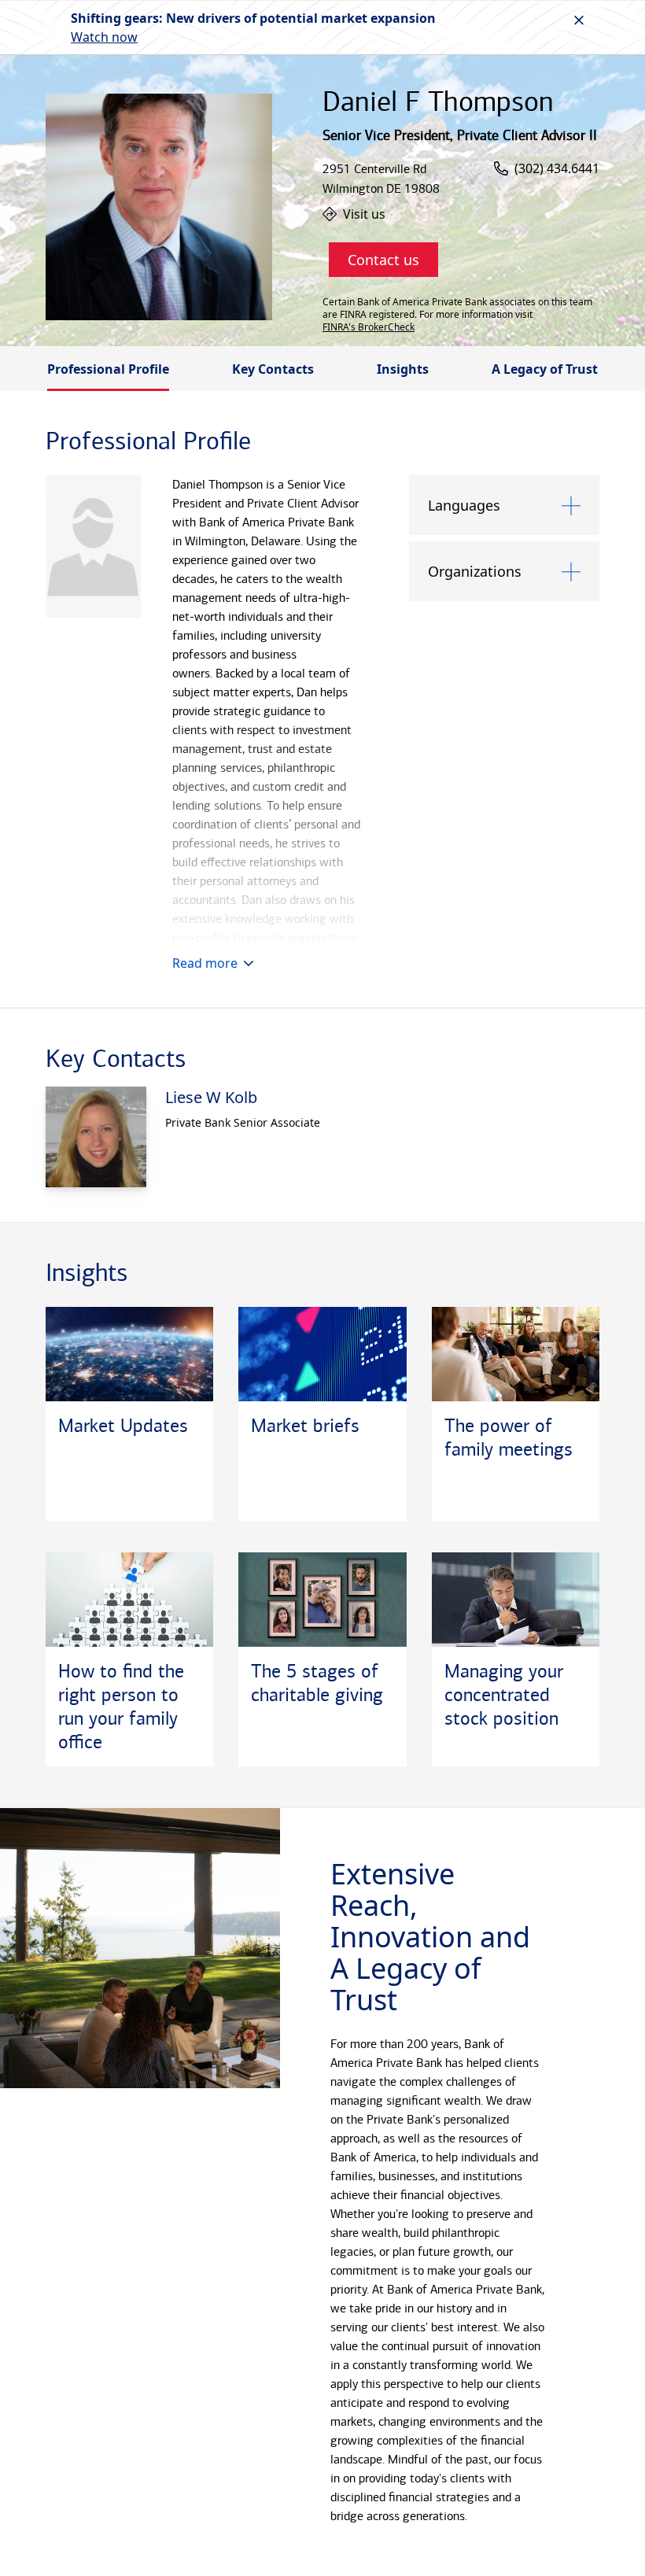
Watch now (104, 37)
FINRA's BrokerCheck (369, 327)
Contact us (383, 260)
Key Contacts (273, 369)
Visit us (364, 214)
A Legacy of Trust (545, 369)
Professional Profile (108, 369)
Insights (403, 369)
